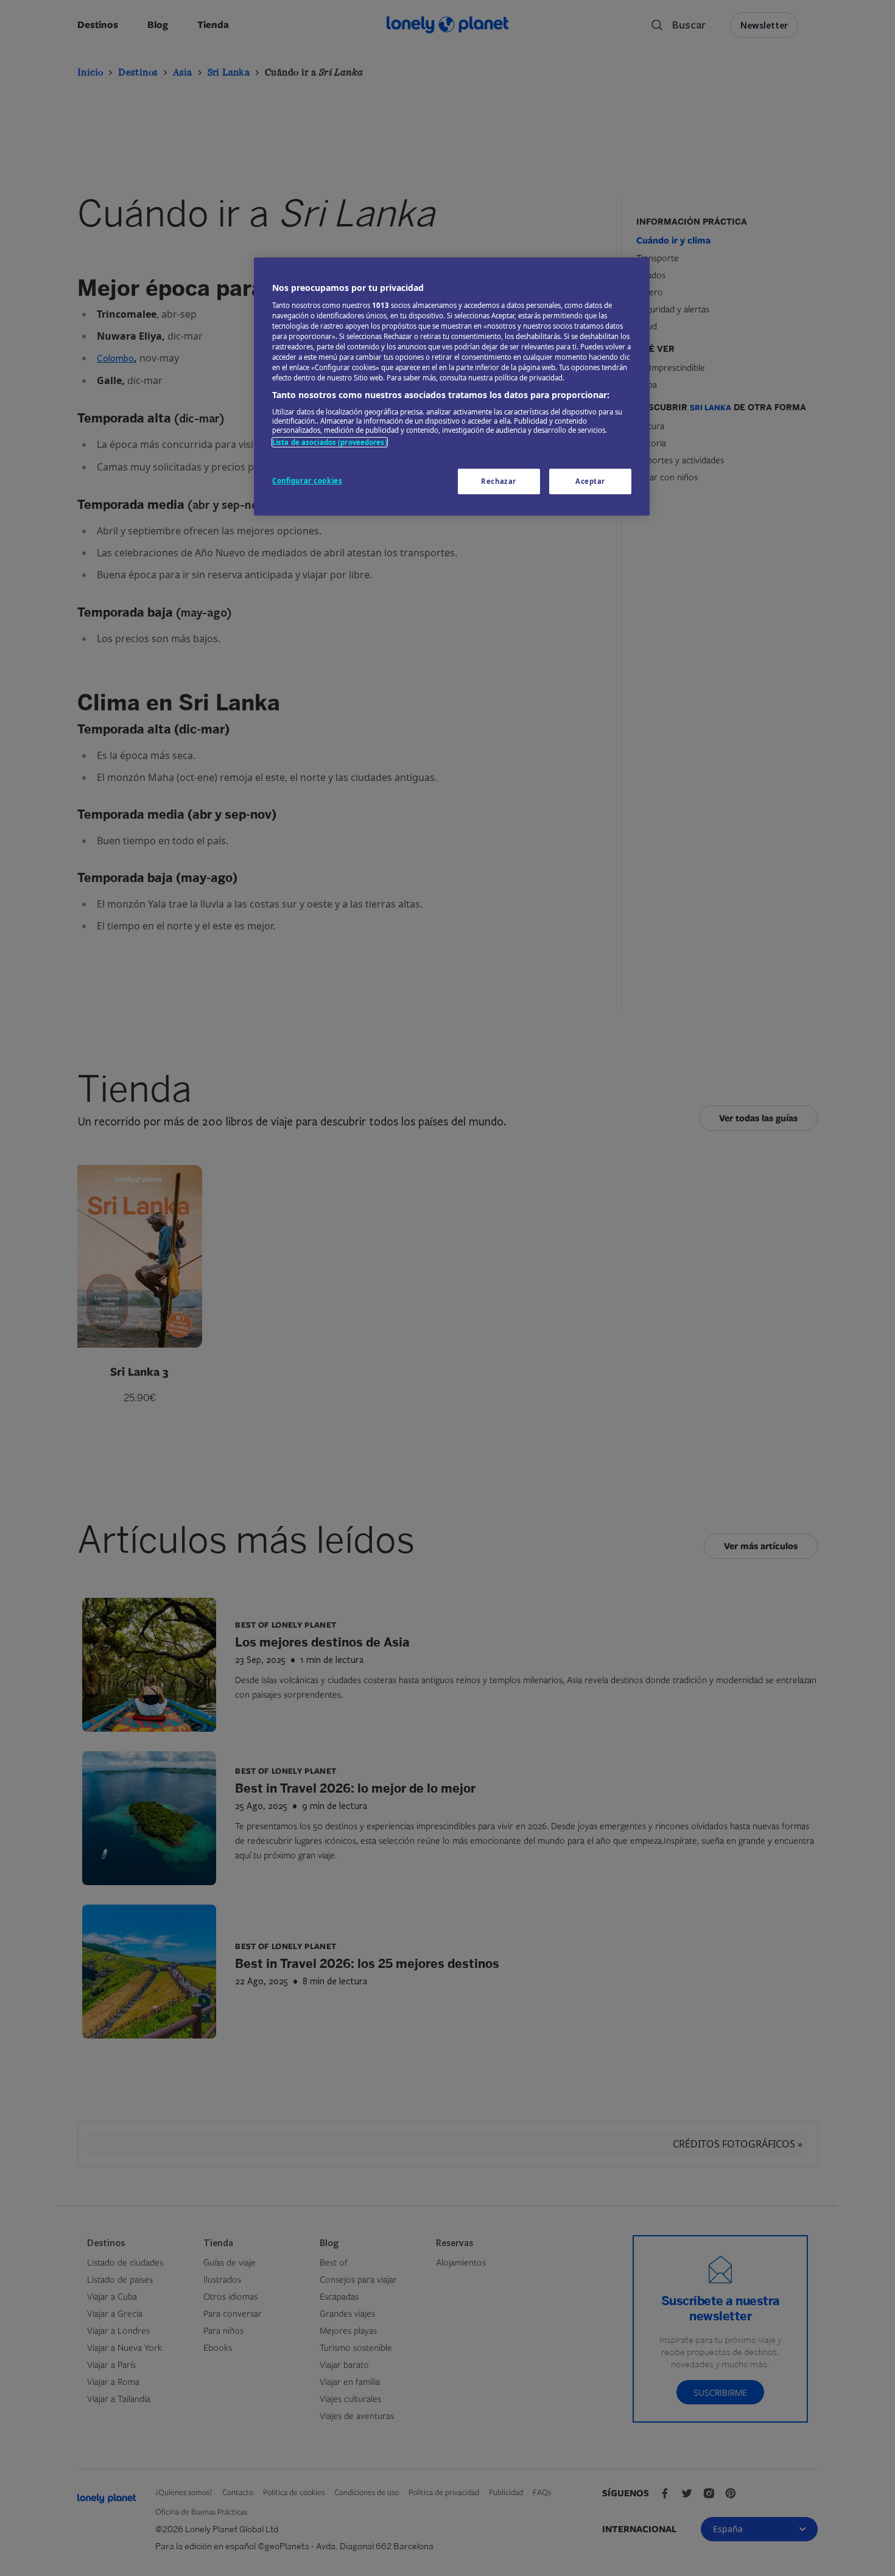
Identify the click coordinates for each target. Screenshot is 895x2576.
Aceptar (590, 481)
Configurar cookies (307, 481)
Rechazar (499, 481)
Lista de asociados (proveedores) (330, 442)
